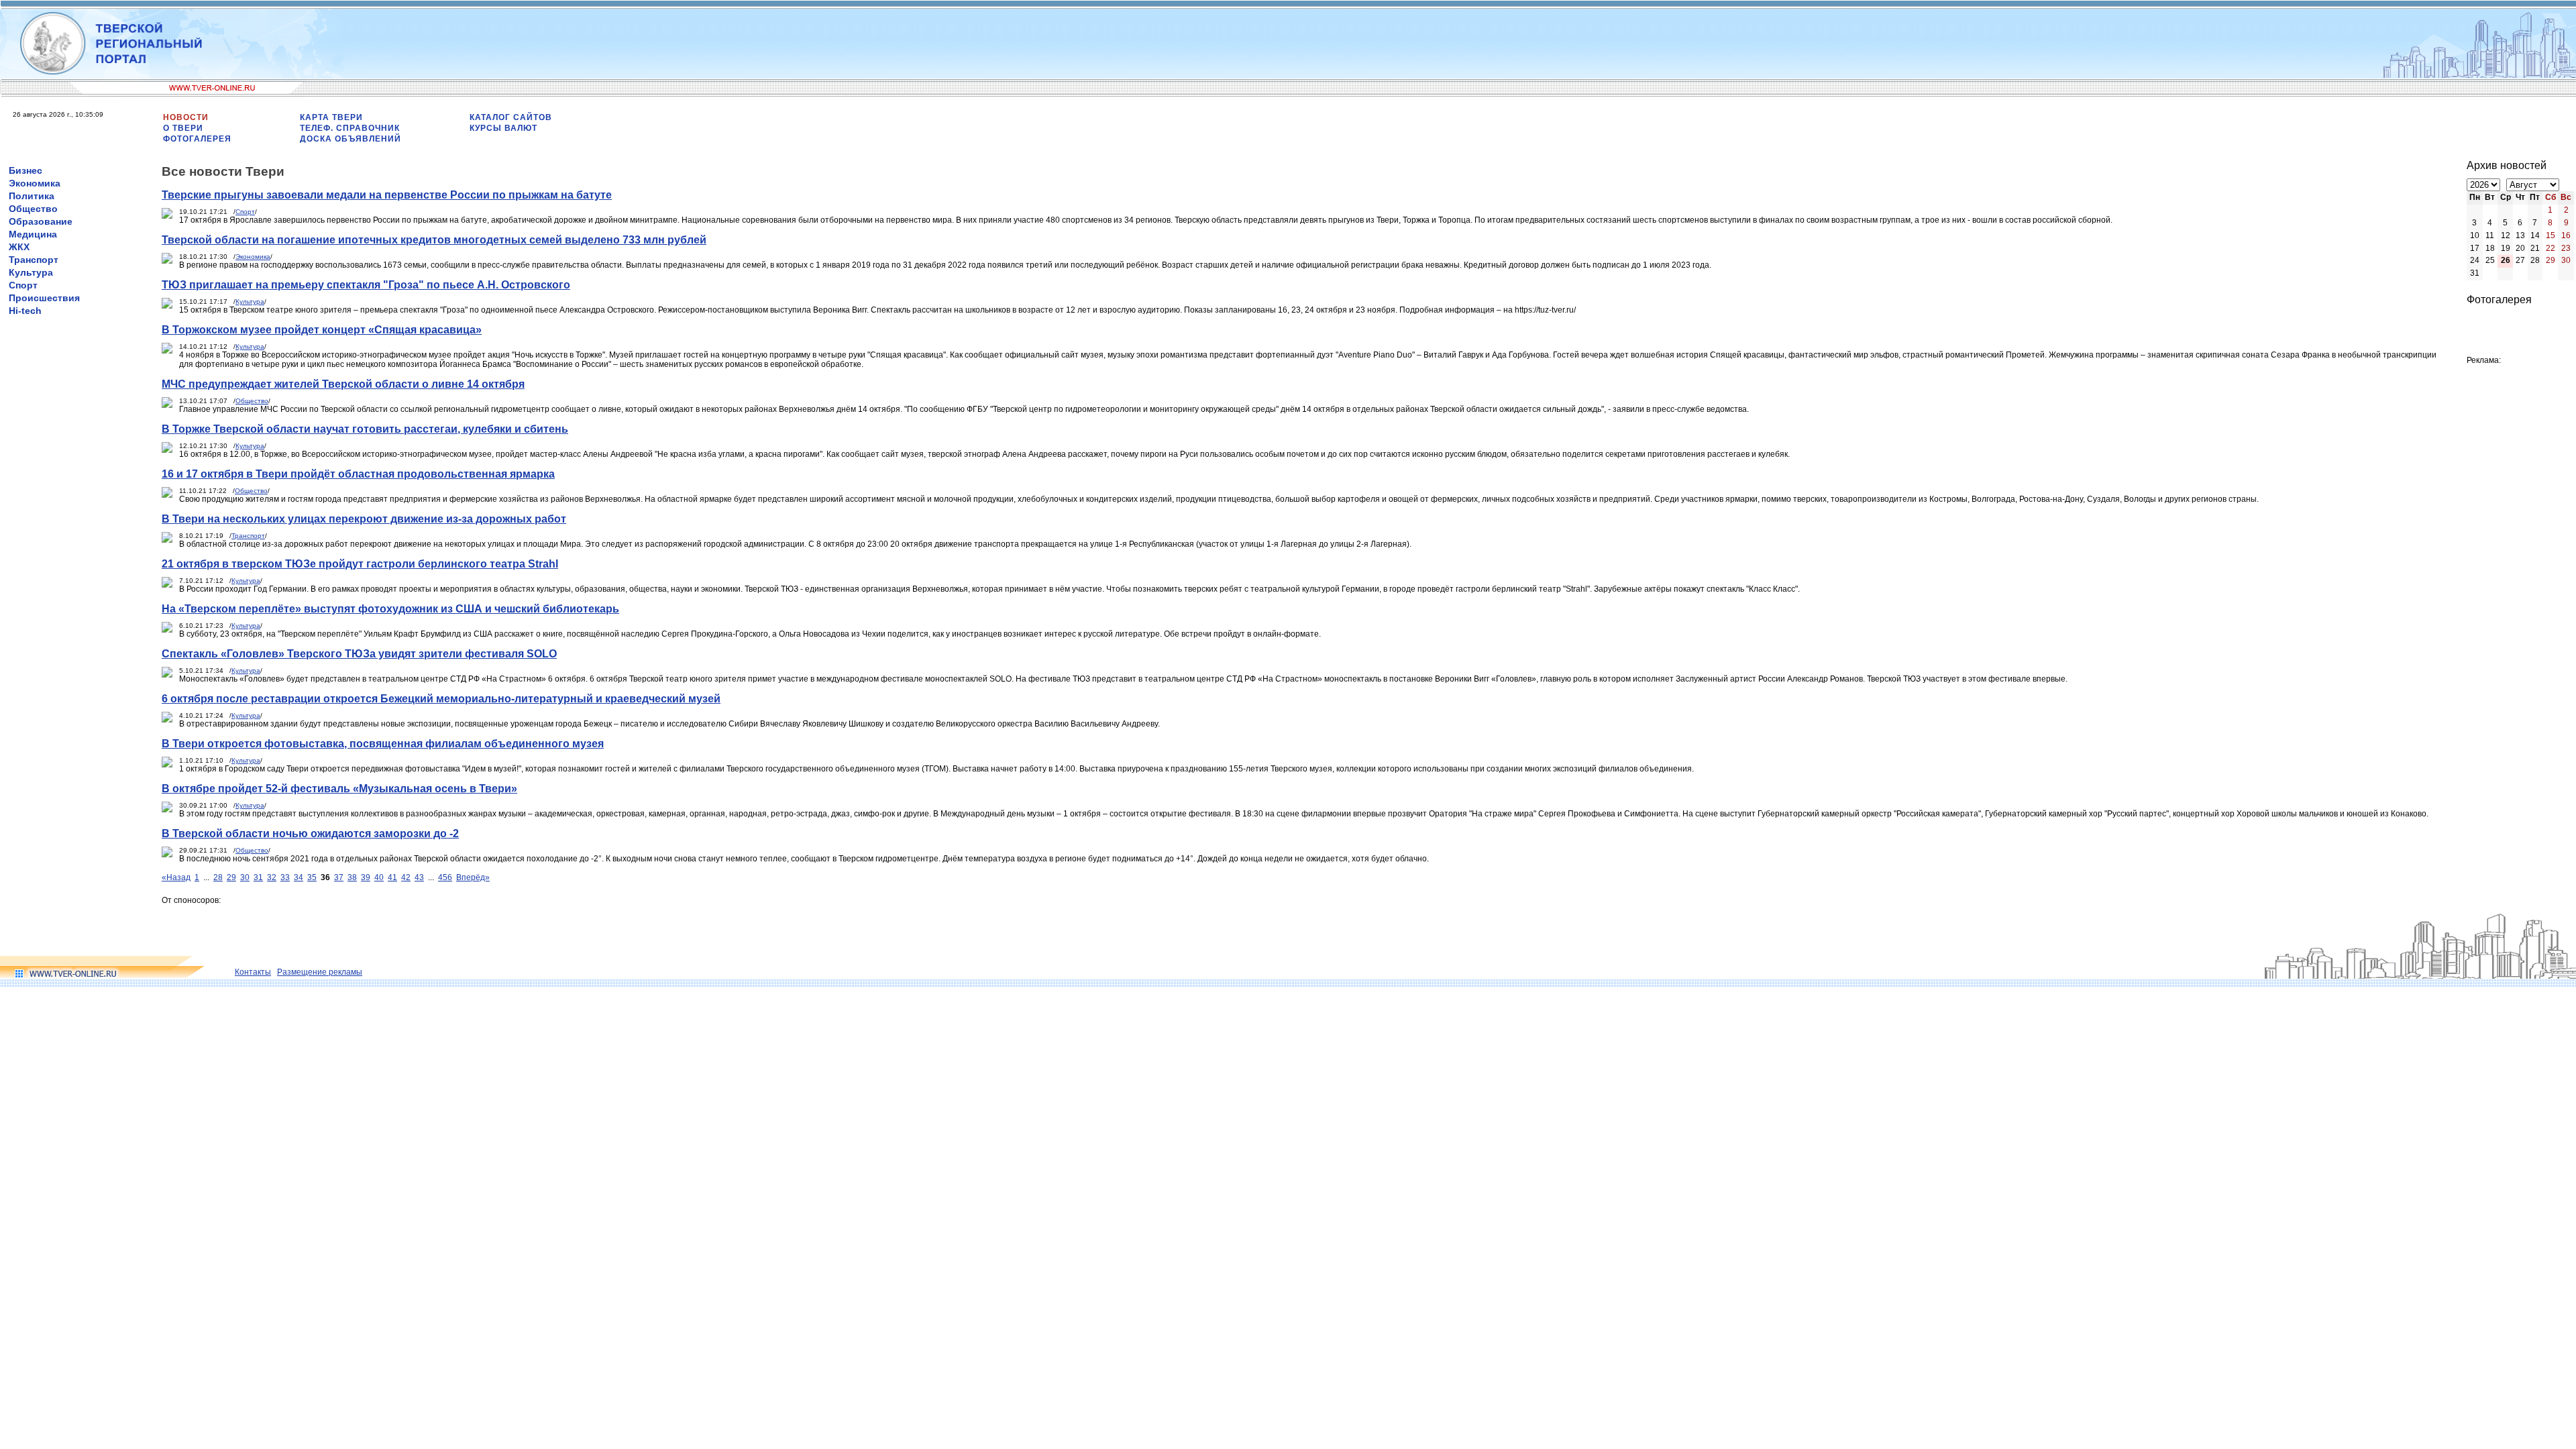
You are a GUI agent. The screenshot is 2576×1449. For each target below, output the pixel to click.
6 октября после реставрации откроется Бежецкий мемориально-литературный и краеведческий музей (441, 699)
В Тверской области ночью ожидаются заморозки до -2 (310, 834)
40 (379, 877)
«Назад (176, 877)
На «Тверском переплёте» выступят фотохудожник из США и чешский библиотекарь (390, 609)
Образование (41, 221)
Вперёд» (473, 877)
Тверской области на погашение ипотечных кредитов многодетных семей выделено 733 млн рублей (434, 240)
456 (445, 877)
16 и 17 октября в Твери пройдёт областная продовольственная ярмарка (358, 474)
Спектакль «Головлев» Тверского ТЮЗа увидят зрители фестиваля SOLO (359, 654)
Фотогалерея (197, 139)
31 (258, 877)
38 (352, 877)
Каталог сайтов (511, 117)
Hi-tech (25, 311)
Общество (33, 209)
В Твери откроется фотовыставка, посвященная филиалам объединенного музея (383, 744)
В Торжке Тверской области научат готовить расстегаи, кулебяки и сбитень (365, 429)
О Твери (183, 128)
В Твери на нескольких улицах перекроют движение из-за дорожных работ (364, 519)
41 (392, 877)
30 (245, 877)
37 (339, 877)
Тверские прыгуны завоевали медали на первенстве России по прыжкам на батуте (387, 195)
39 (366, 877)
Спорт (23, 285)
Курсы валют (503, 128)
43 (419, 877)
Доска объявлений (351, 139)
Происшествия (44, 298)
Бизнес (25, 170)
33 (285, 877)
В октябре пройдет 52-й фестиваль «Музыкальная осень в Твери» (339, 789)
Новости (186, 117)
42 (406, 877)
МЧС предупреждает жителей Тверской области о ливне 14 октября (343, 384)
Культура (31, 272)
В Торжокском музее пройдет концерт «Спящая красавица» (322, 330)
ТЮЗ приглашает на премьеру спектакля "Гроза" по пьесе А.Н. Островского (366, 285)
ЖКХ (19, 247)
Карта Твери (331, 117)
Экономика (35, 183)
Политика (32, 196)
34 (299, 877)
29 (231, 877)
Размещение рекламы (320, 972)
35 (312, 877)
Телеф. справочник (350, 128)
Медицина (33, 234)
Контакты (253, 972)
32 (272, 877)
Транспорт (34, 260)
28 (218, 877)
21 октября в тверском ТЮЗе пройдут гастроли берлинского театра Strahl (360, 564)
